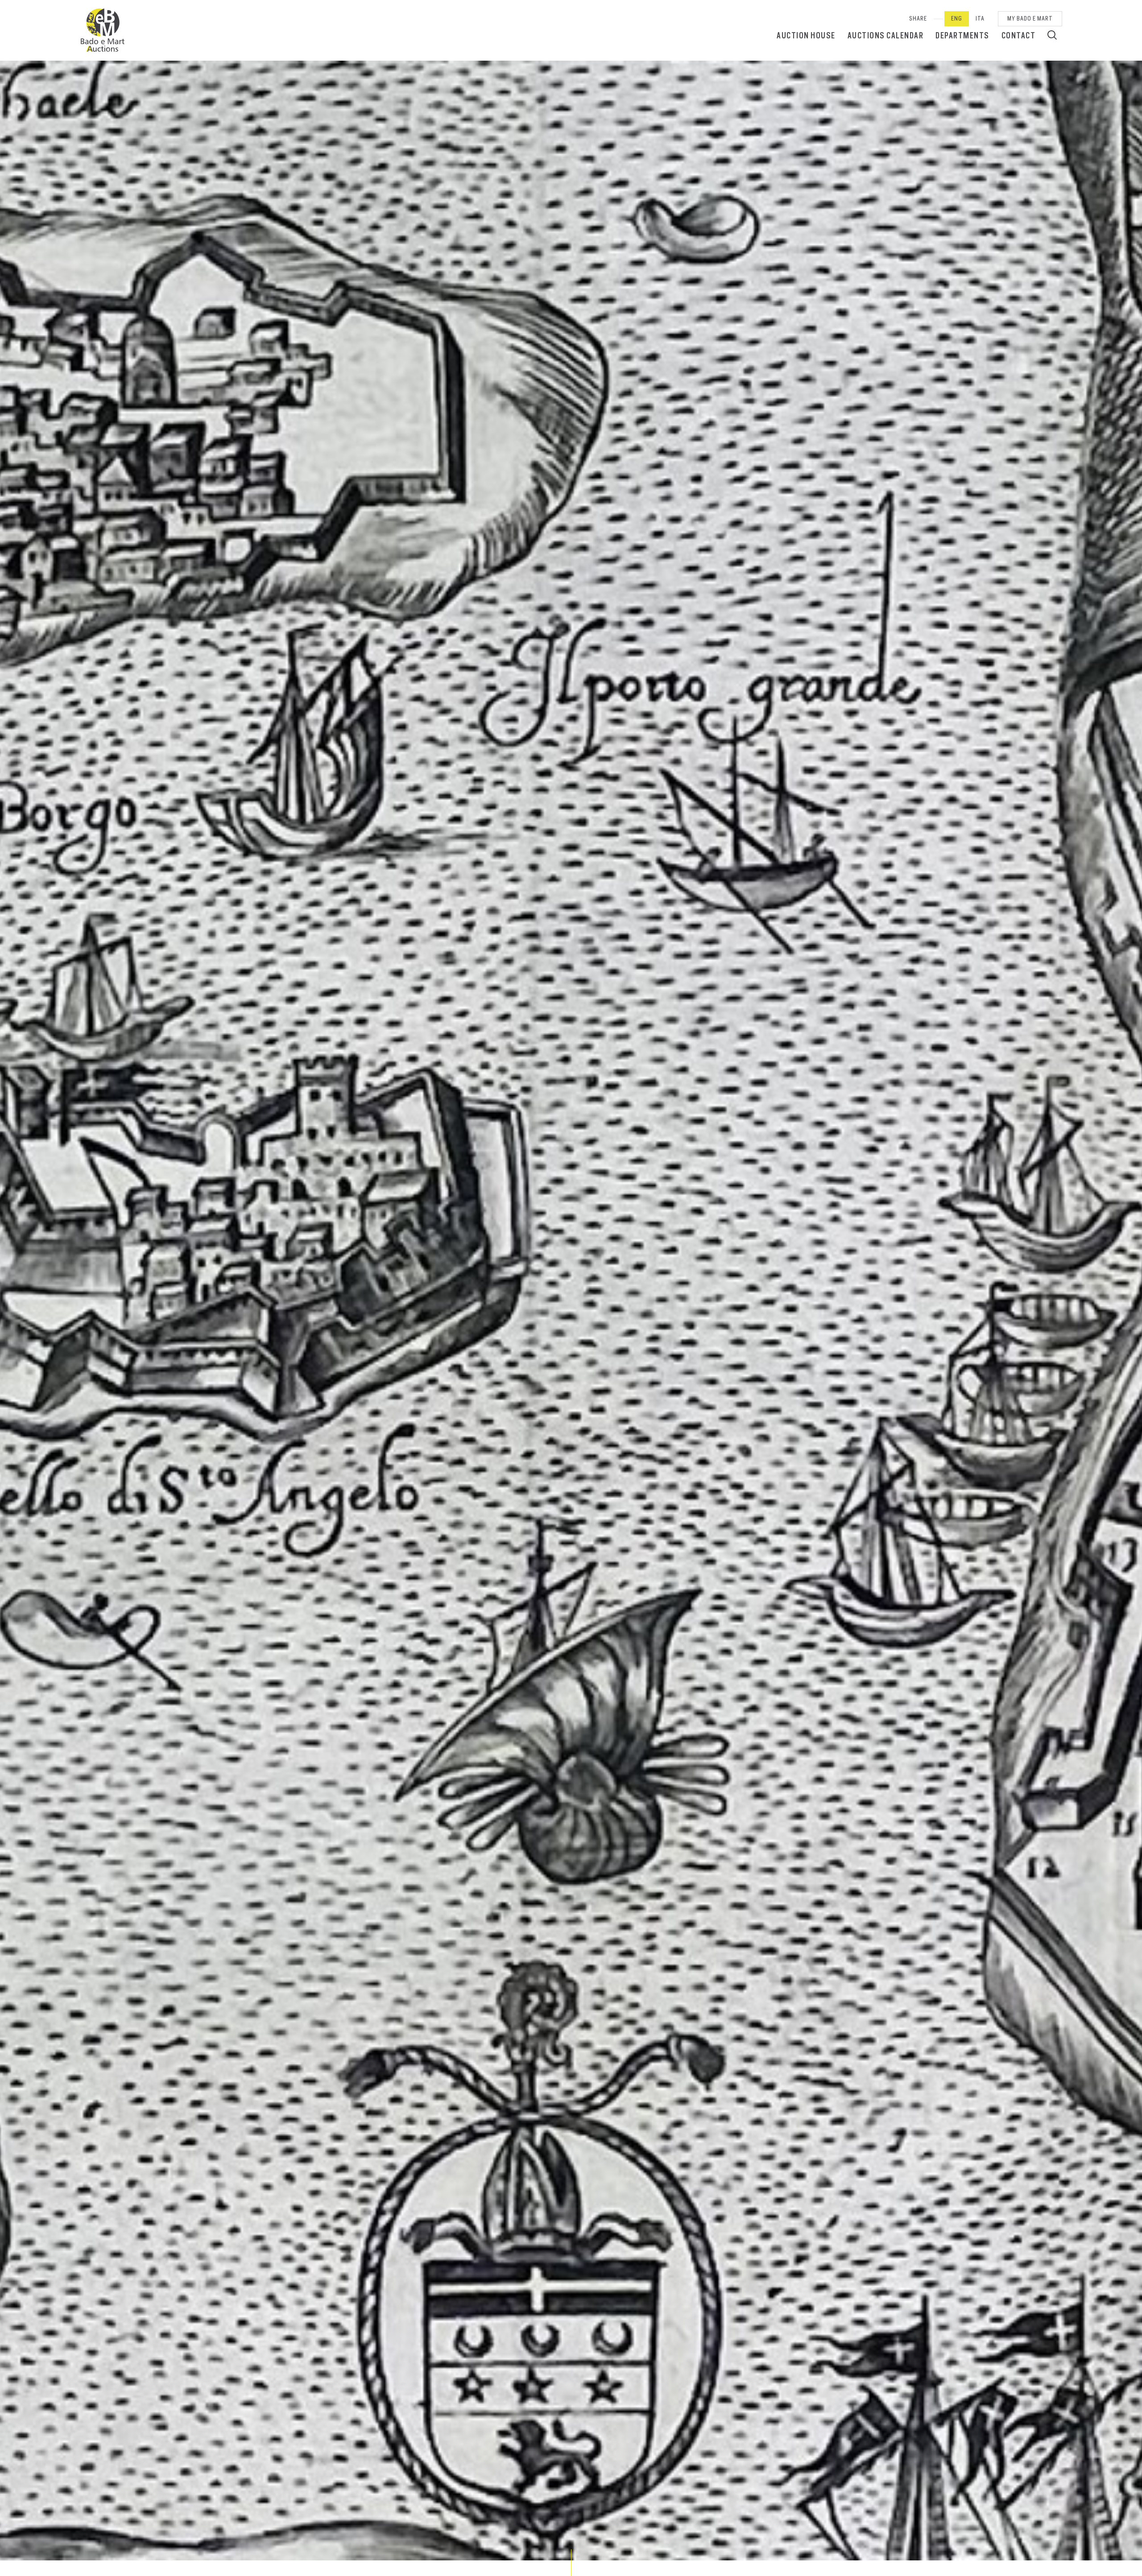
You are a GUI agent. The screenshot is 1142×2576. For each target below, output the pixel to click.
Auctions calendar (886, 35)
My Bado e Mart (1030, 19)
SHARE (918, 19)
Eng (957, 19)
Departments (962, 35)
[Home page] (103, 30)
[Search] (1052, 35)
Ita (980, 19)
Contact (1019, 35)
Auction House (806, 35)
